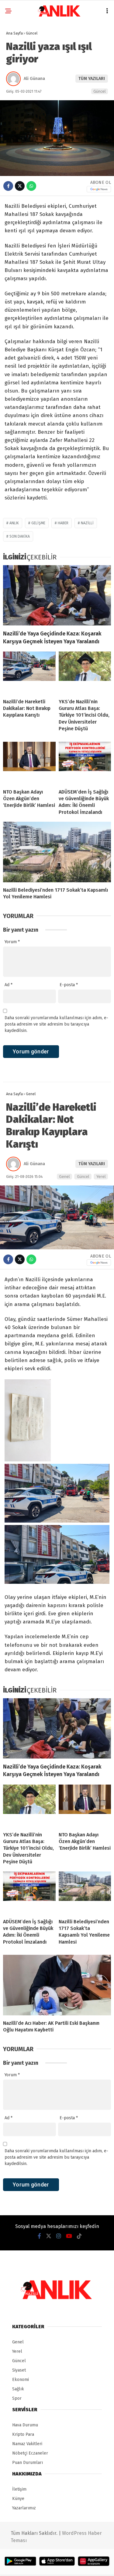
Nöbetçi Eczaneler (30, 2453)
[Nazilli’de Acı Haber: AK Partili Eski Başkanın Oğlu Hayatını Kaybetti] (57, 1985)
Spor (17, 2398)
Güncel (100, 91)
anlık (14, 523)
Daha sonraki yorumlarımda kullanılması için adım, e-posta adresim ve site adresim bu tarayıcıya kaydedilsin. (56, 1024)
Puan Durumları (28, 2463)
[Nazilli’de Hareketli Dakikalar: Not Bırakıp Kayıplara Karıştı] (29, 673)
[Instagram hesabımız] (59, 2236)
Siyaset (19, 2370)
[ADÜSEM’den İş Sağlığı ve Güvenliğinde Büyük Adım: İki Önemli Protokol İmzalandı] (85, 763)
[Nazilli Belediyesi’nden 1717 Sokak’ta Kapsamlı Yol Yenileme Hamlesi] (57, 852)
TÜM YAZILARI (92, 79)
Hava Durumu (25, 2425)
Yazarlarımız (24, 2508)
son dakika (20, 536)
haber (63, 523)
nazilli (87, 523)
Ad (9, 985)
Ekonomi (21, 2380)
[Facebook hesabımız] (39, 2236)
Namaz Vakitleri (27, 2444)
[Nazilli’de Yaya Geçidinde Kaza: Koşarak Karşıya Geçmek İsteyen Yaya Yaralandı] (57, 595)
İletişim (19, 2489)
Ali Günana (34, 79)
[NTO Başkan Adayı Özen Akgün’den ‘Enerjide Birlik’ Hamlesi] (29, 763)
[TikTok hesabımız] (79, 2236)
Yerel (101, 1177)
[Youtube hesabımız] (69, 2236)
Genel (64, 1177)
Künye (18, 2499)
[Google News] (99, 189)
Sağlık (18, 2389)
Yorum (12, 942)
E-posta (69, 985)
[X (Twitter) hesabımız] (49, 2236)
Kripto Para (23, 2434)
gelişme (38, 523)
